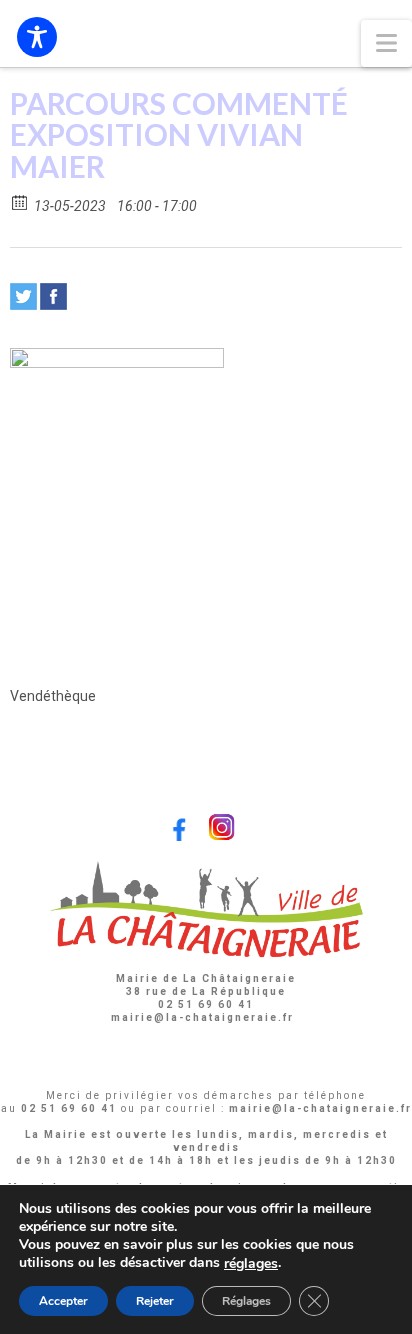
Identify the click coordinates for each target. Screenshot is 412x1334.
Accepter (63, 1301)
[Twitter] (23, 296)
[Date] (20, 201)
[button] (386, 43)
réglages (251, 1264)
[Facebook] (53, 296)
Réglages (246, 1301)
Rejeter (155, 1301)
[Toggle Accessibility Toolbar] (37, 37)
